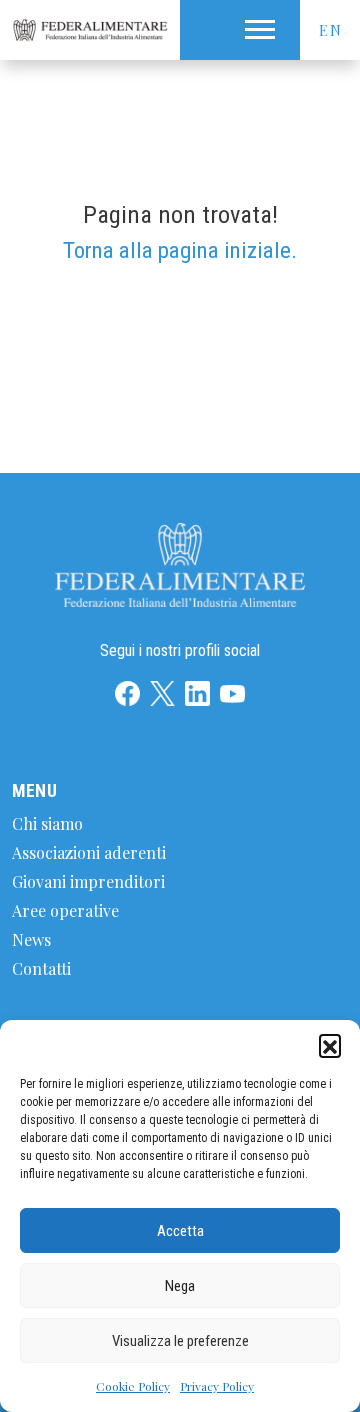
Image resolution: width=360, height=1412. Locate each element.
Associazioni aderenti (89, 852)
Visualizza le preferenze (180, 1341)
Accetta (180, 1231)
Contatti (41, 968)
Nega (180, 1286)
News (31, 939)
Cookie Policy (133, 1386)
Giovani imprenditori (88, 881)
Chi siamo (47, 823)
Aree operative (65, 910)
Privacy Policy (217, 1386)
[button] (330, 1045)
